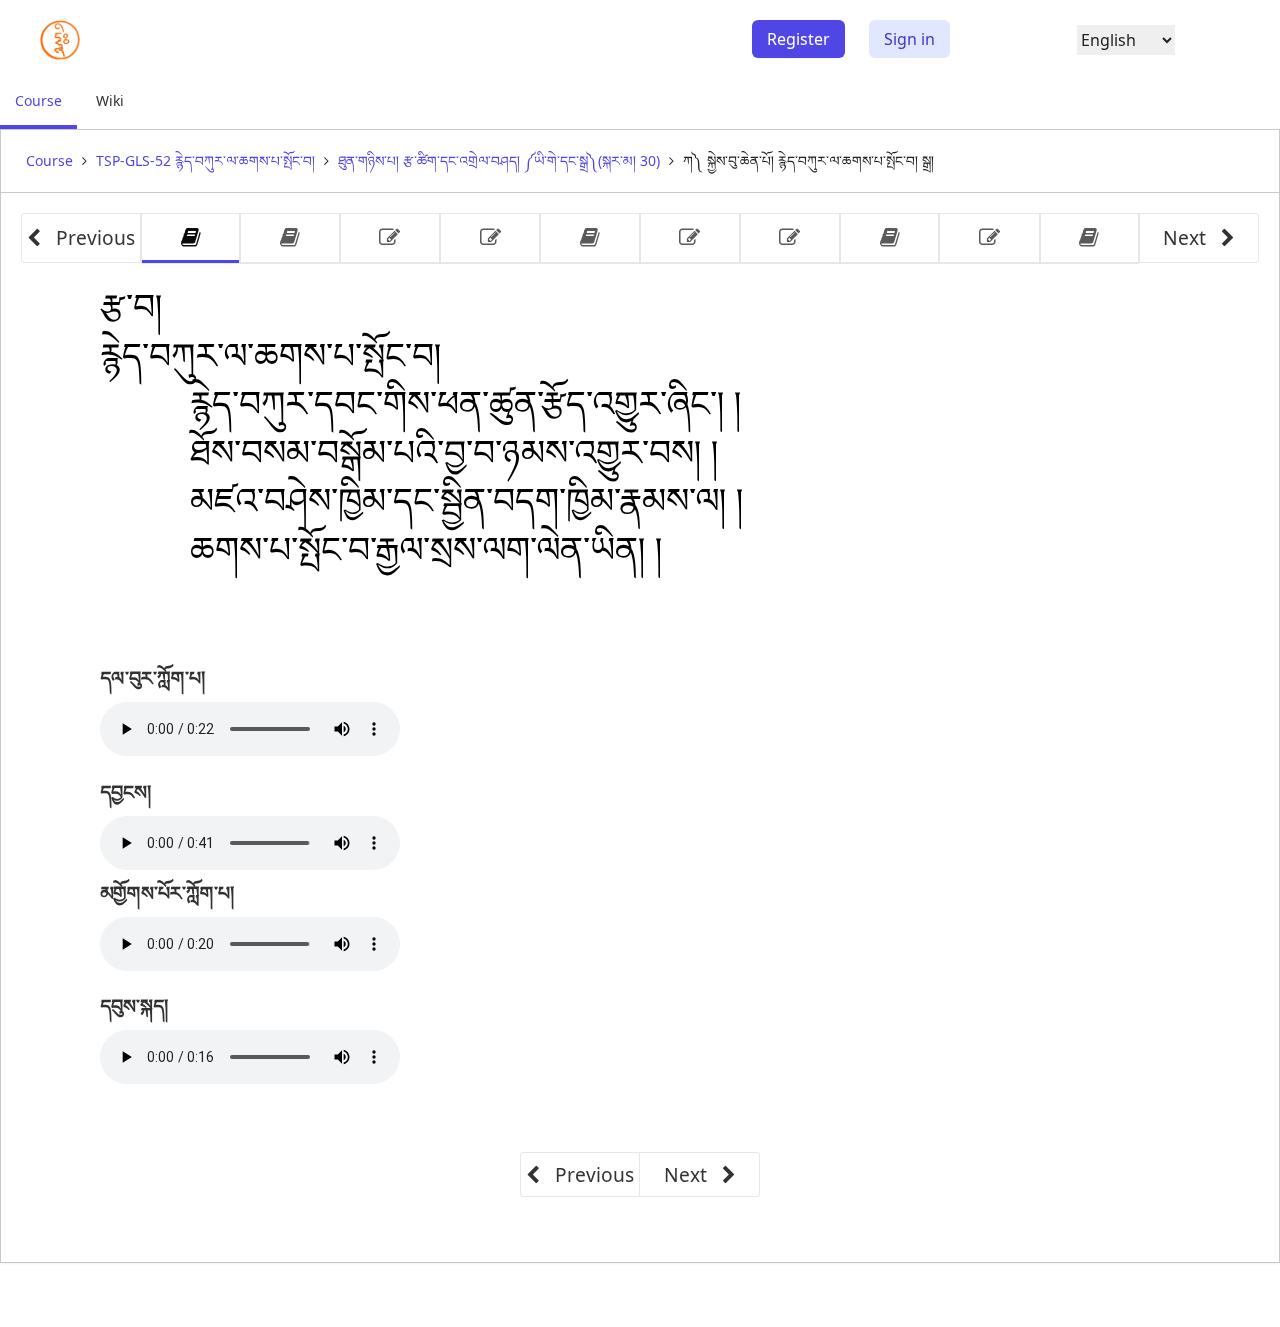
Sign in (909, 39)
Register (798, 39)
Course (46, 109)
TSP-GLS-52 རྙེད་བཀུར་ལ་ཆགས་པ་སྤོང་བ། (205, 160)
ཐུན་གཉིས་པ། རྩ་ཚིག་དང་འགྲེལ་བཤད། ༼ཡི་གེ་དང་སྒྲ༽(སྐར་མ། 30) (499, 160)
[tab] (190, 238)
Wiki (110, 100)
